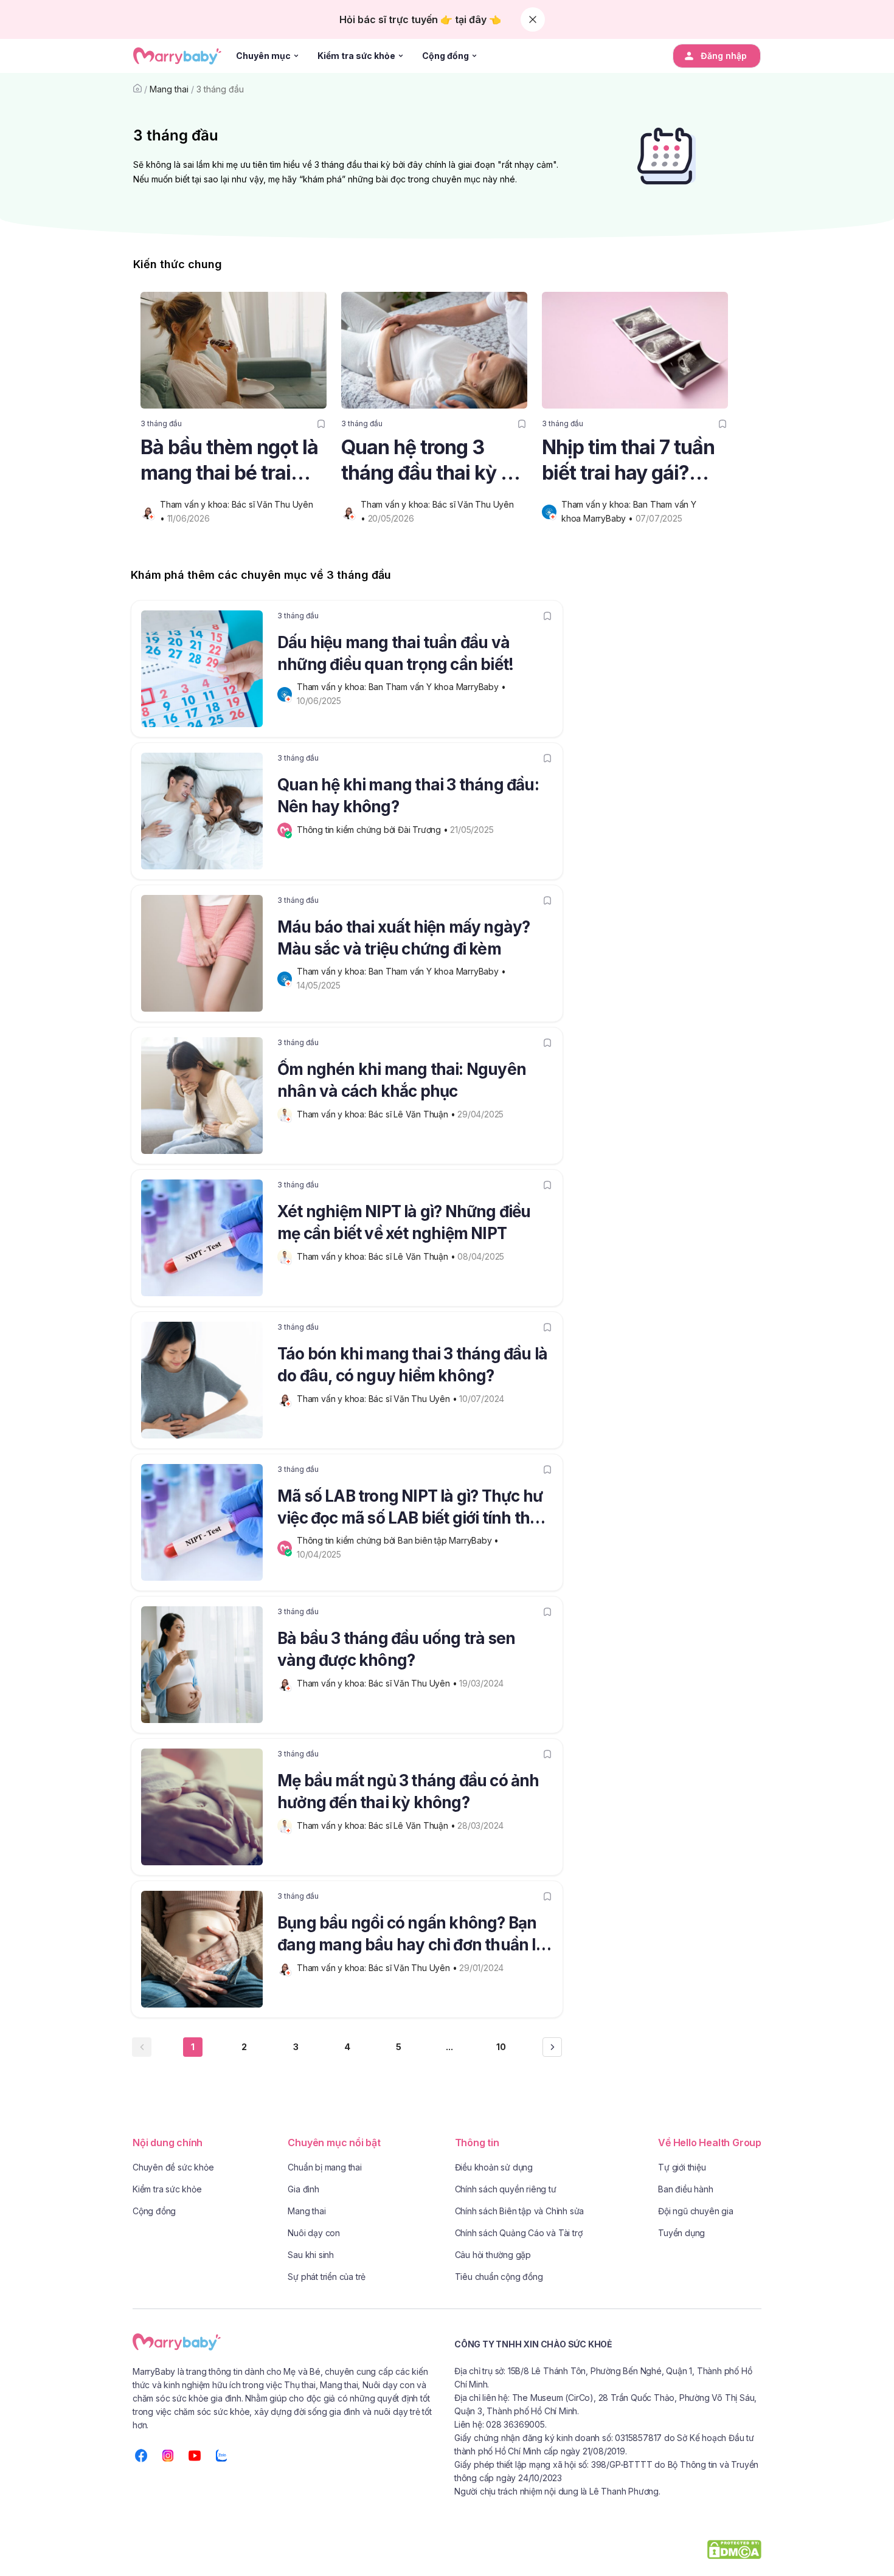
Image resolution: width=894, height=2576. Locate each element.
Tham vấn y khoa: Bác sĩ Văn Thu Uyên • (378, 1399)
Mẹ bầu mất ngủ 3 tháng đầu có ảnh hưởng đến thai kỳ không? (408, 1791)
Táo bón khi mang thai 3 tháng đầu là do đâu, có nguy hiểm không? (412, 1365)
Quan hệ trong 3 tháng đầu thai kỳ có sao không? (432, 461)
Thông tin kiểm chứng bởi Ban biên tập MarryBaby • (399, 1540)
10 (501, 2047)
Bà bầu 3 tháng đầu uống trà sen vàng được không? (396, 1649)
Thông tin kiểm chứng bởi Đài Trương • (373, 830)
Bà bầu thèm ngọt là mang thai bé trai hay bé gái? (229, 461)
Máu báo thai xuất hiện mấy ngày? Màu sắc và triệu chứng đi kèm (404, 938)
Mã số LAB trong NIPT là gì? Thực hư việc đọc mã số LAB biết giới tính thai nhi (410, 1509)
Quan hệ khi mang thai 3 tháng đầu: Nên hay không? (408, 796)
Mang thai (169, 89)
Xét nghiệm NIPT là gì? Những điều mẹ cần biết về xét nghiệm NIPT (404, 1222)
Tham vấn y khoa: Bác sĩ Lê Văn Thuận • (377, 1114)
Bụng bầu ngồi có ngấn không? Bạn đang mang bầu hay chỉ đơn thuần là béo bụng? (411, 1936)
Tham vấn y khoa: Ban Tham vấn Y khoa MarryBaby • (402, 687)
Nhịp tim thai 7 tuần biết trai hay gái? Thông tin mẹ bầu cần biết (628, 461)
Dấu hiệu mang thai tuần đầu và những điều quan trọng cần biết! (395, 653)
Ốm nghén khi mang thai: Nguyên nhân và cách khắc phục (402, 1080)
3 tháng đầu (220, 89)
